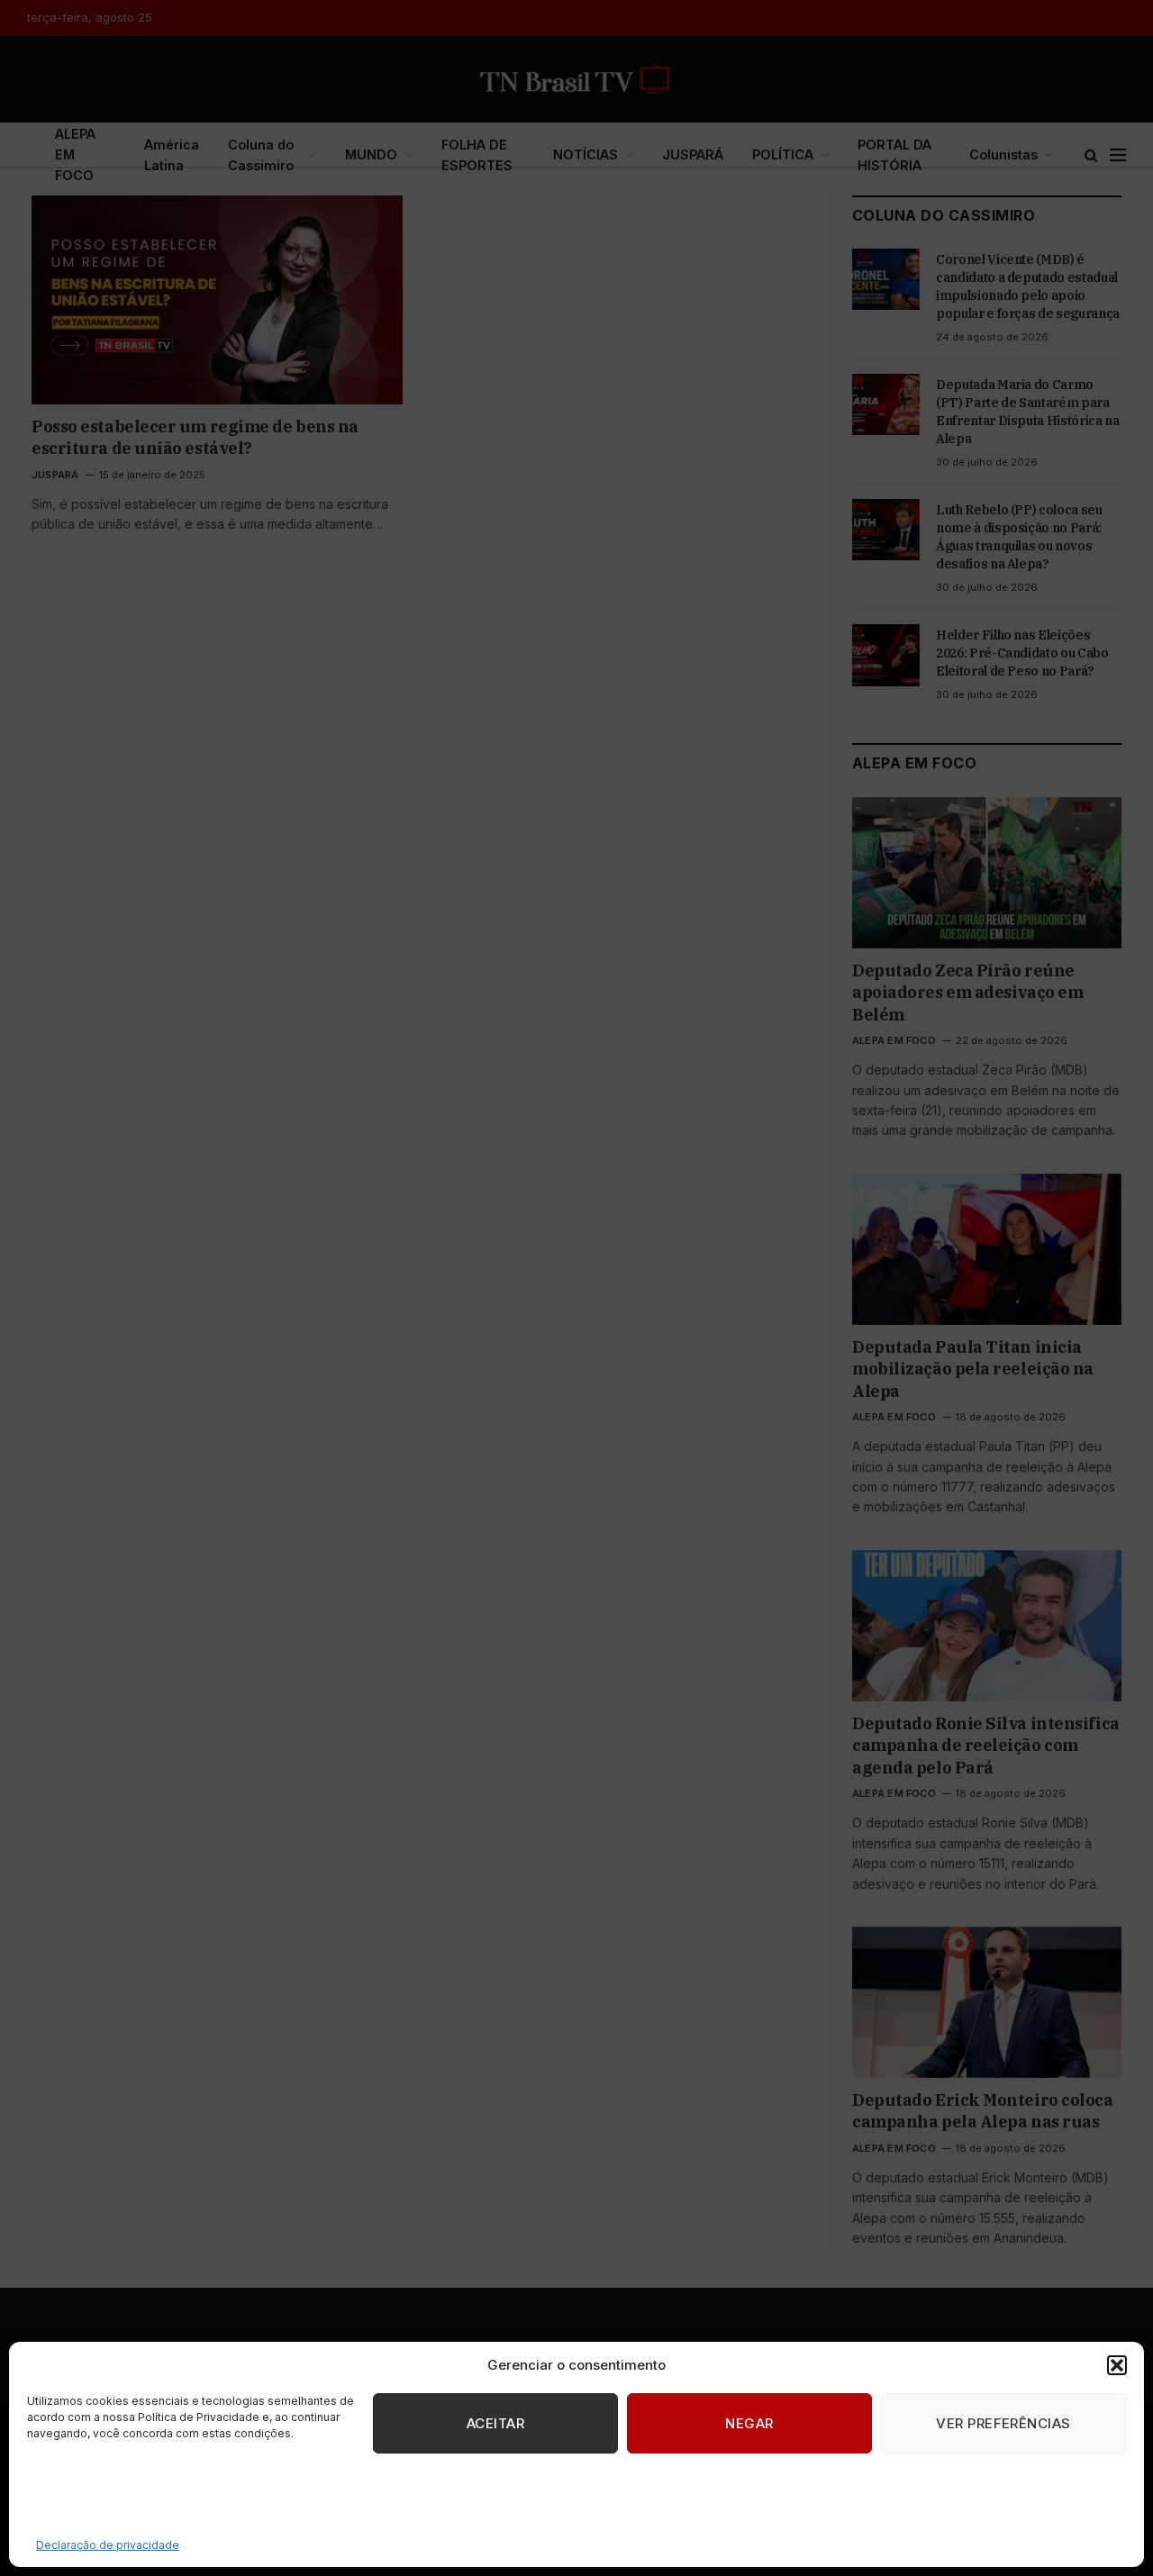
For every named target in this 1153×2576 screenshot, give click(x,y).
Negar (749, 2423)
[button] (1117, 2365)
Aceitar (495, 2423)
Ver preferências (1003, 2423)
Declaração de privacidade (108, 2545)
